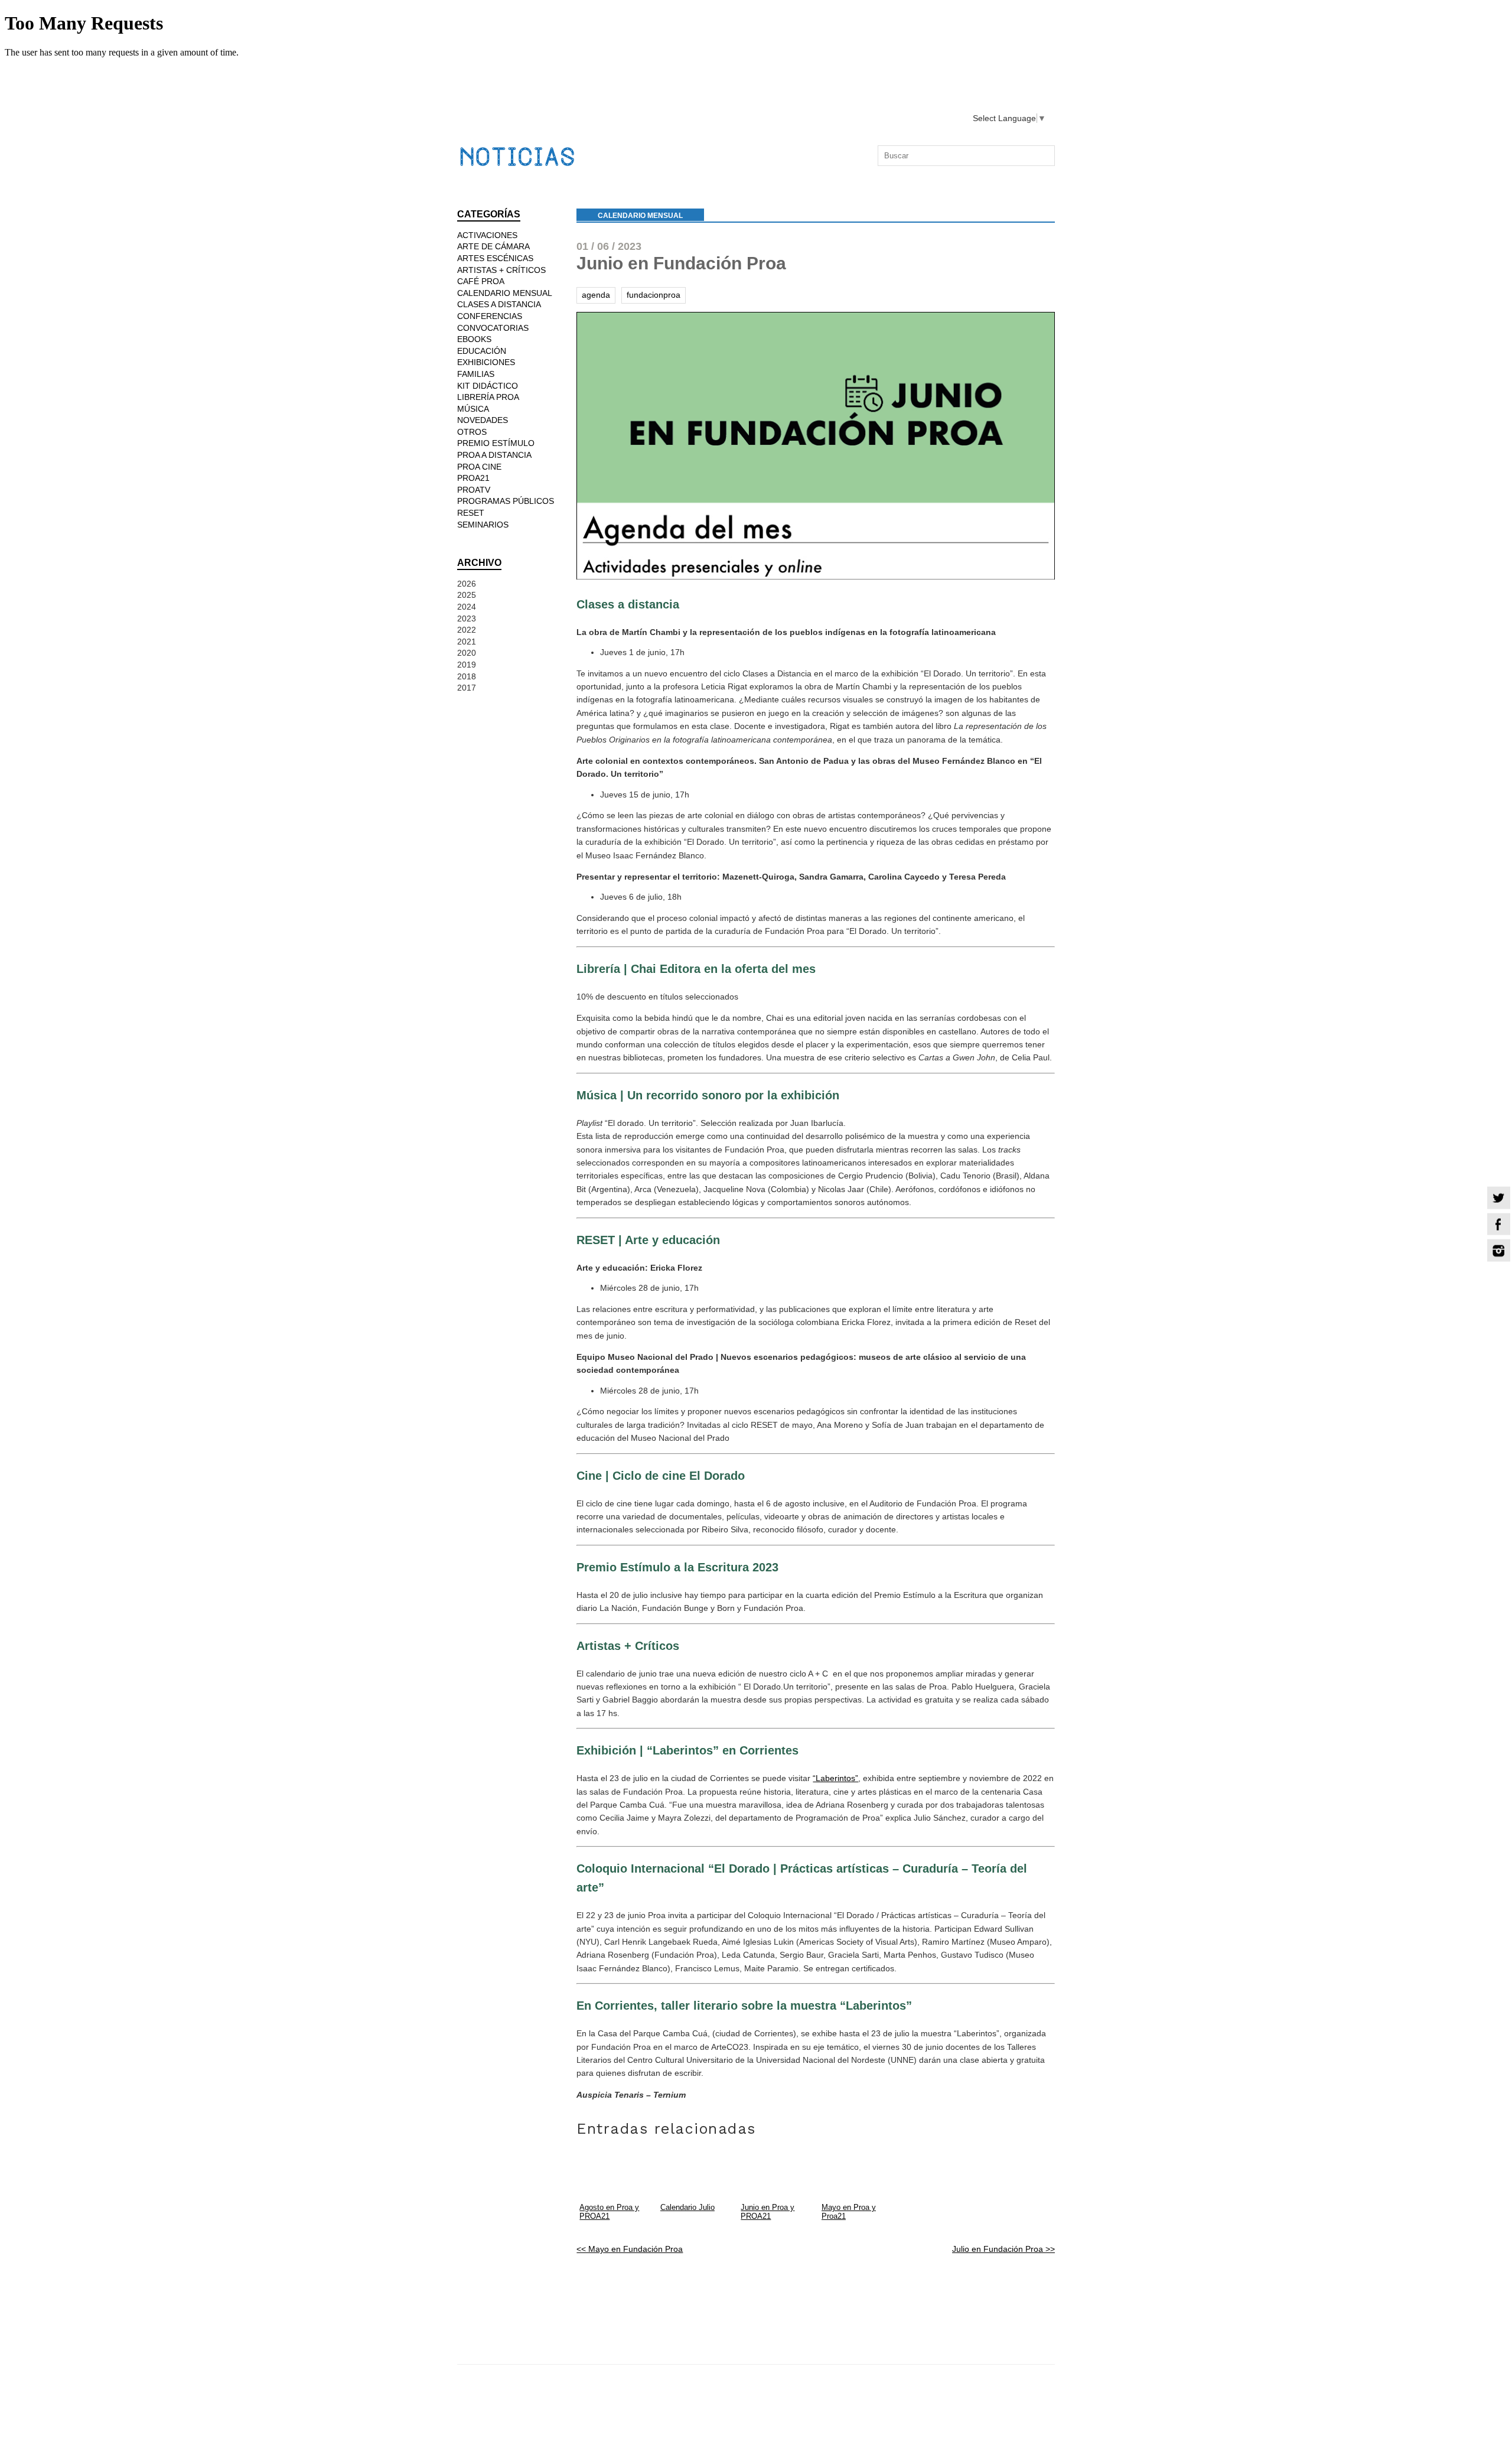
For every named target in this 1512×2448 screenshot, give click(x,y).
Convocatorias (493, 328)
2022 (467, 630)
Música (473, 409)
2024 (467, 607)
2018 (467, 676)
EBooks (474, 339)
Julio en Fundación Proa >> (1003, 2249)
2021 (467, 642)
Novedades (483, 420)
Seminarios (483, 525)
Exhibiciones (486, 362)
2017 (467, 688)
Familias (476, 374)
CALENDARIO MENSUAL (640, 216)
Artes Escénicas (495, 258)
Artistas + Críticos (501, 270)
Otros (472, 432)
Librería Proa (488, 397)
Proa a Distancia (494, 455)
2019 (467, 665)
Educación (482, 351)
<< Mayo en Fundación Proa (630, 2249)
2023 (467, 618)
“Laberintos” (835, 1778)
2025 (467, 595)
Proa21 (473, 478)
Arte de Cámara (493, 246)
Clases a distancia (499, 304)
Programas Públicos (506, 501)
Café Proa (481, 281)
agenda (596, 295)
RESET (471, 513)
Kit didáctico (488, 386)
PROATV (474, 490)
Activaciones (487, 235)
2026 (467, 584)
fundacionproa (654, 295)
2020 (467, 653)
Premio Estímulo (496, 443)
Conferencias (490, 316)
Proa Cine (479, 467)
